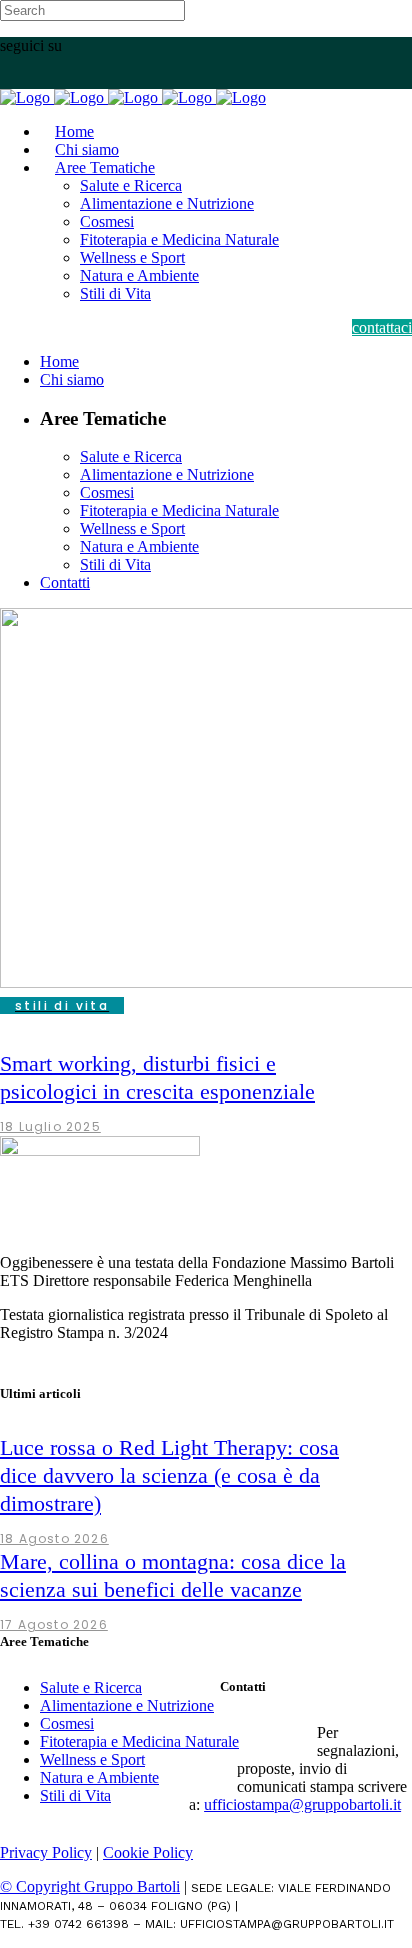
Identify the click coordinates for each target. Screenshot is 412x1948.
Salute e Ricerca (91, 1687)
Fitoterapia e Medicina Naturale (139, 1741)
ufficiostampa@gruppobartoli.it (302, 1804)
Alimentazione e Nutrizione (127, 1705)
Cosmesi (67, 1723)
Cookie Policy (148, 1852)
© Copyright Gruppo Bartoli (90, 1886)
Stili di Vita (75, 1795)
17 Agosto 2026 (54, 1624)
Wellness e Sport (92, 1759)
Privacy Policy (46, 1852)
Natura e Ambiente (99, 1777)
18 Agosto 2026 (54, 1538)
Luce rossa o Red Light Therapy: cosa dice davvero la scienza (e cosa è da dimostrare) (169, 1475)
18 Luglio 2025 (50, 1126)
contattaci (382, 327)
